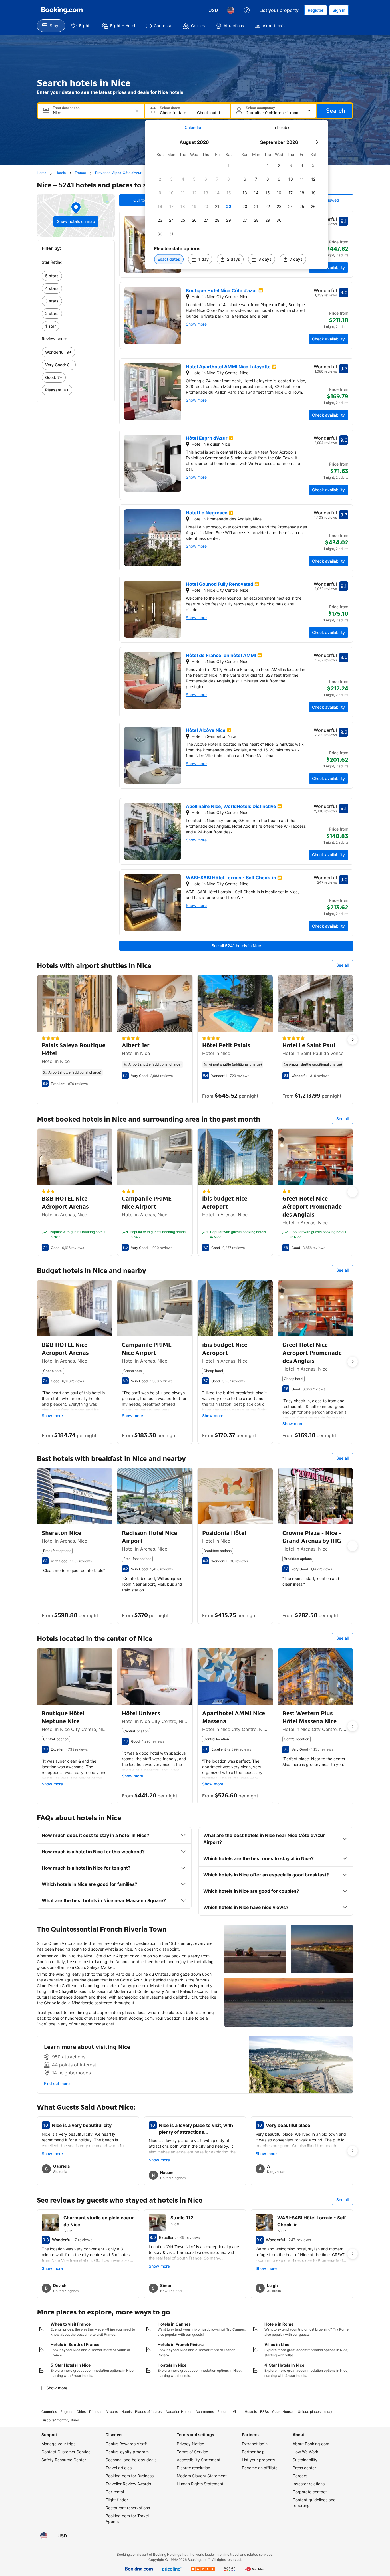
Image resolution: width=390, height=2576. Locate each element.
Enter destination (66, 108)
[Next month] (317, 142)
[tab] (193, 128)
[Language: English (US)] (231, 10)
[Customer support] (247, 10)
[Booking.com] (62, 10)
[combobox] (92, 113)
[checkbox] (229, 165)
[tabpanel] (237, 202)
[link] (76, 276)
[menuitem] (51, 26)
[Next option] (353, 1040)
